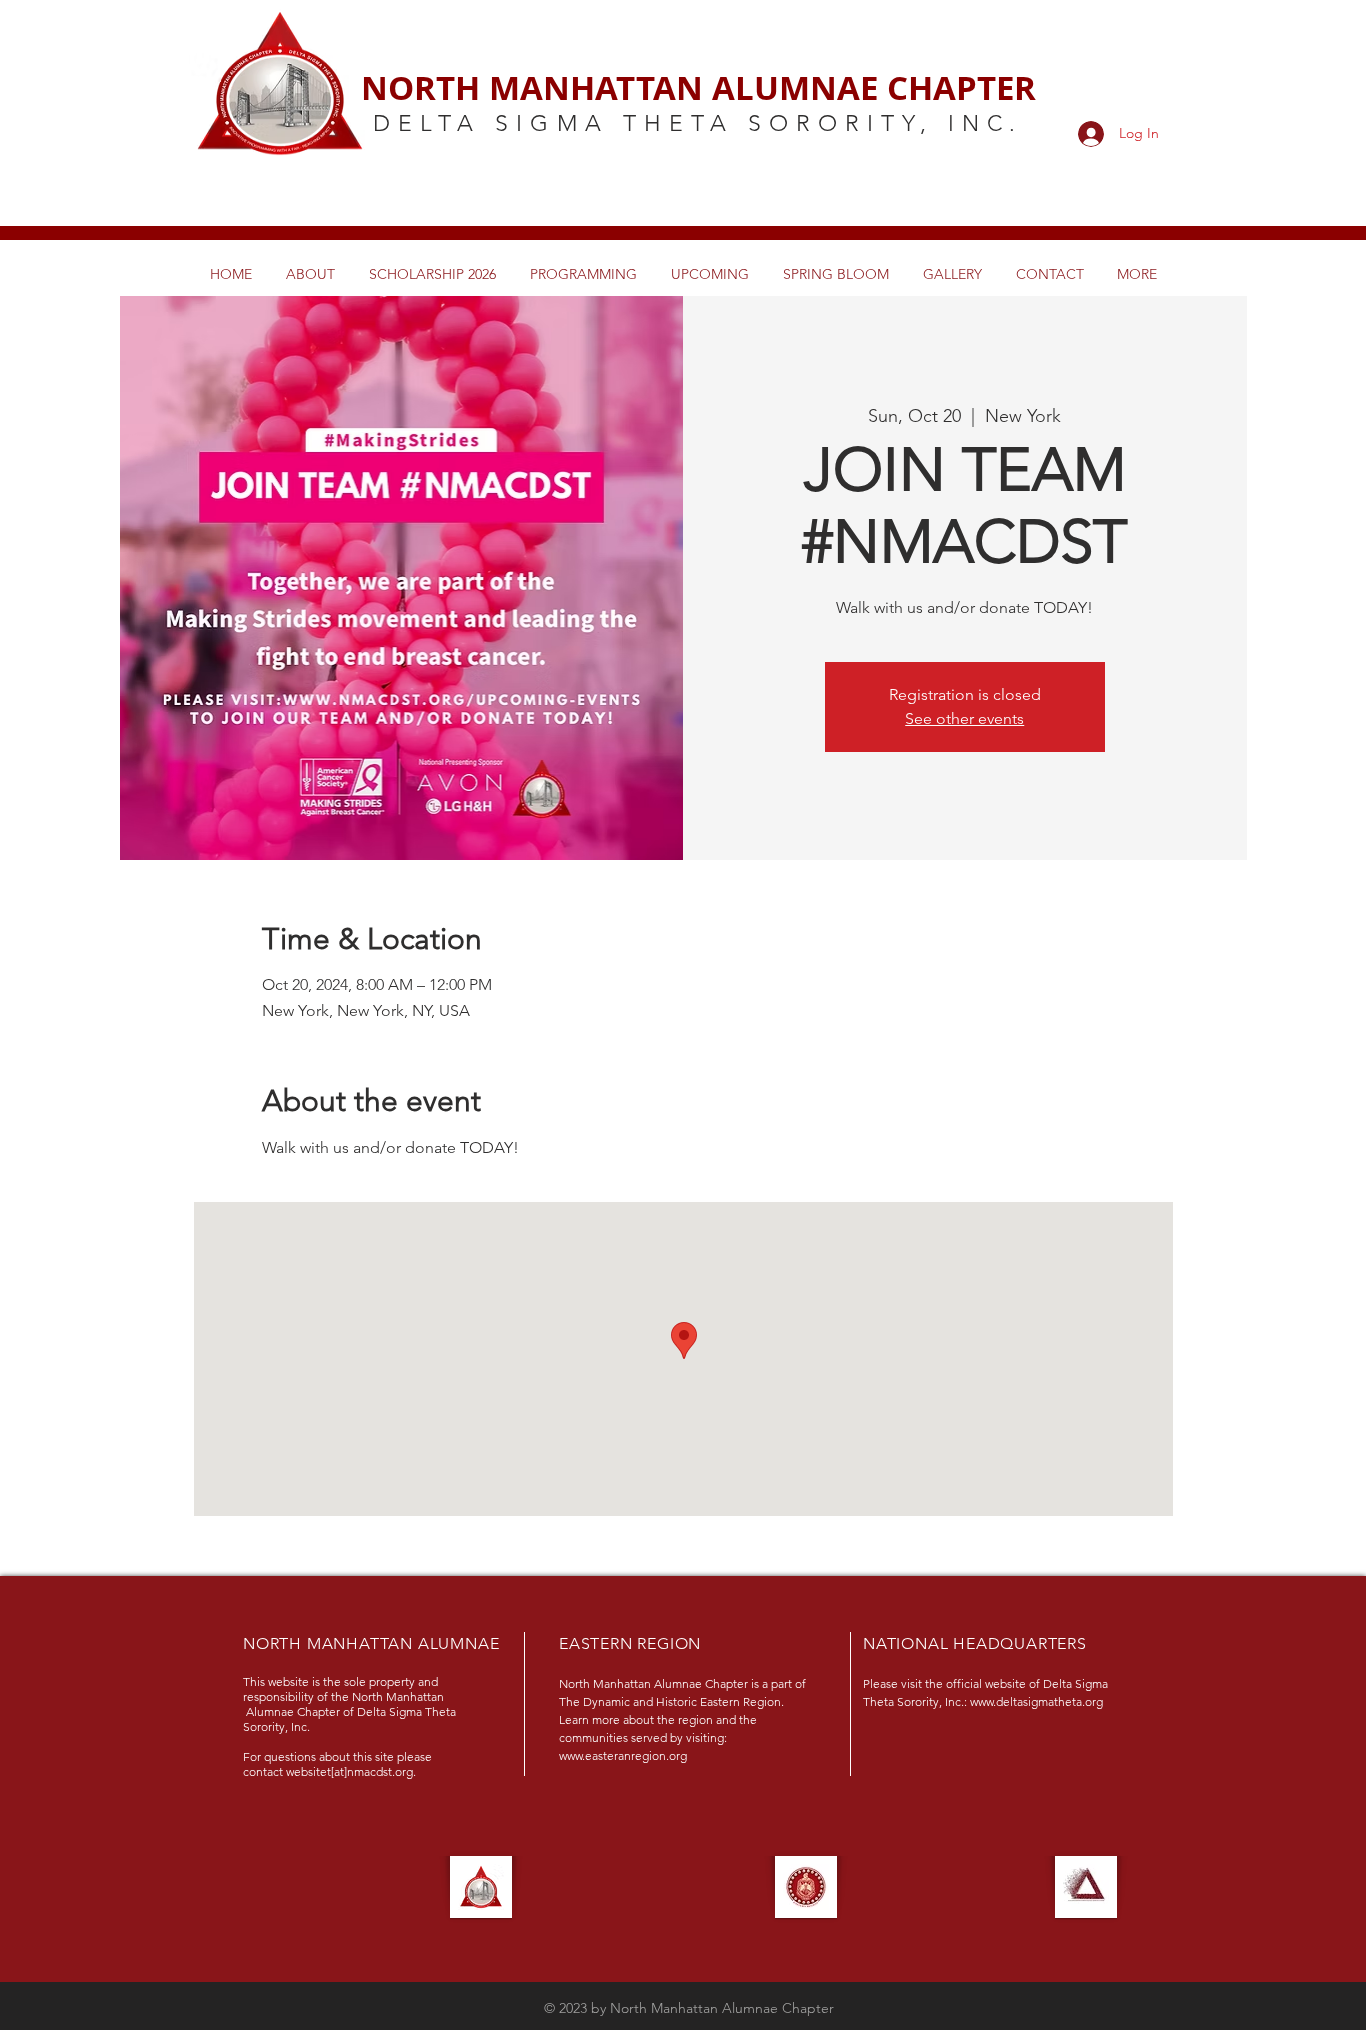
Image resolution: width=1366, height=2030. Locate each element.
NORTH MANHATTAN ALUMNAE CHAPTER (698, 87)
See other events (964, 718)
